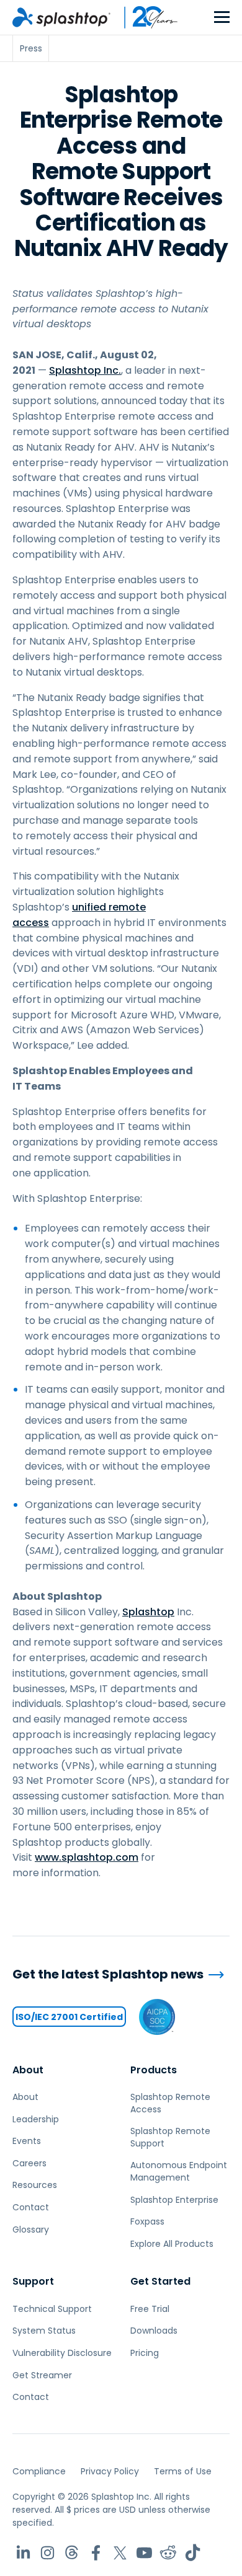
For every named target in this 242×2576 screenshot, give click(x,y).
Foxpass (147, 2221)
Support (33, 2281)
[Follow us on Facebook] (96, 2553)
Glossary (31, 2230)
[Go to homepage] (61, 17)
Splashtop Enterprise (174, 2200)
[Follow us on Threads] (72, 2553)
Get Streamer (42, 2375)
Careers (29, 2163)
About (28, 2070)
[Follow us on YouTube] (144, 2553)
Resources (35, 2185)
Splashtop (148, 1612)
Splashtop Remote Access (170, 2103)
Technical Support (52, 2309)
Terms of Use (183, 2471)
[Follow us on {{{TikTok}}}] (193, 2553)
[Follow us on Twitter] (120, 2553)
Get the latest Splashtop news (108, 1974)
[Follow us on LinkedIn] (23, 2553)
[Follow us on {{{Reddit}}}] (168, 2553)
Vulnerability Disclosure (62, 2353)
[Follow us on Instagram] (47, 2553)
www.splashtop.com (87, 1857)
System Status (44, 2331)
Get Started (160, 2281)
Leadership (36, 2119)
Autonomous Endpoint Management (179, 2171)
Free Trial (150, 2309)
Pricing (145, 2353)
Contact (31, 2207)
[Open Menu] (222, 18)
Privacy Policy (110, 2471)
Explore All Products (172, 2244)
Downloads (154, 2331)
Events (27, 2141)
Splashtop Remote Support (170, 2137)
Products (154, 2070)
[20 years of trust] (145, 17)
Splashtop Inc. (85, 370)
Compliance (39, 2471)
